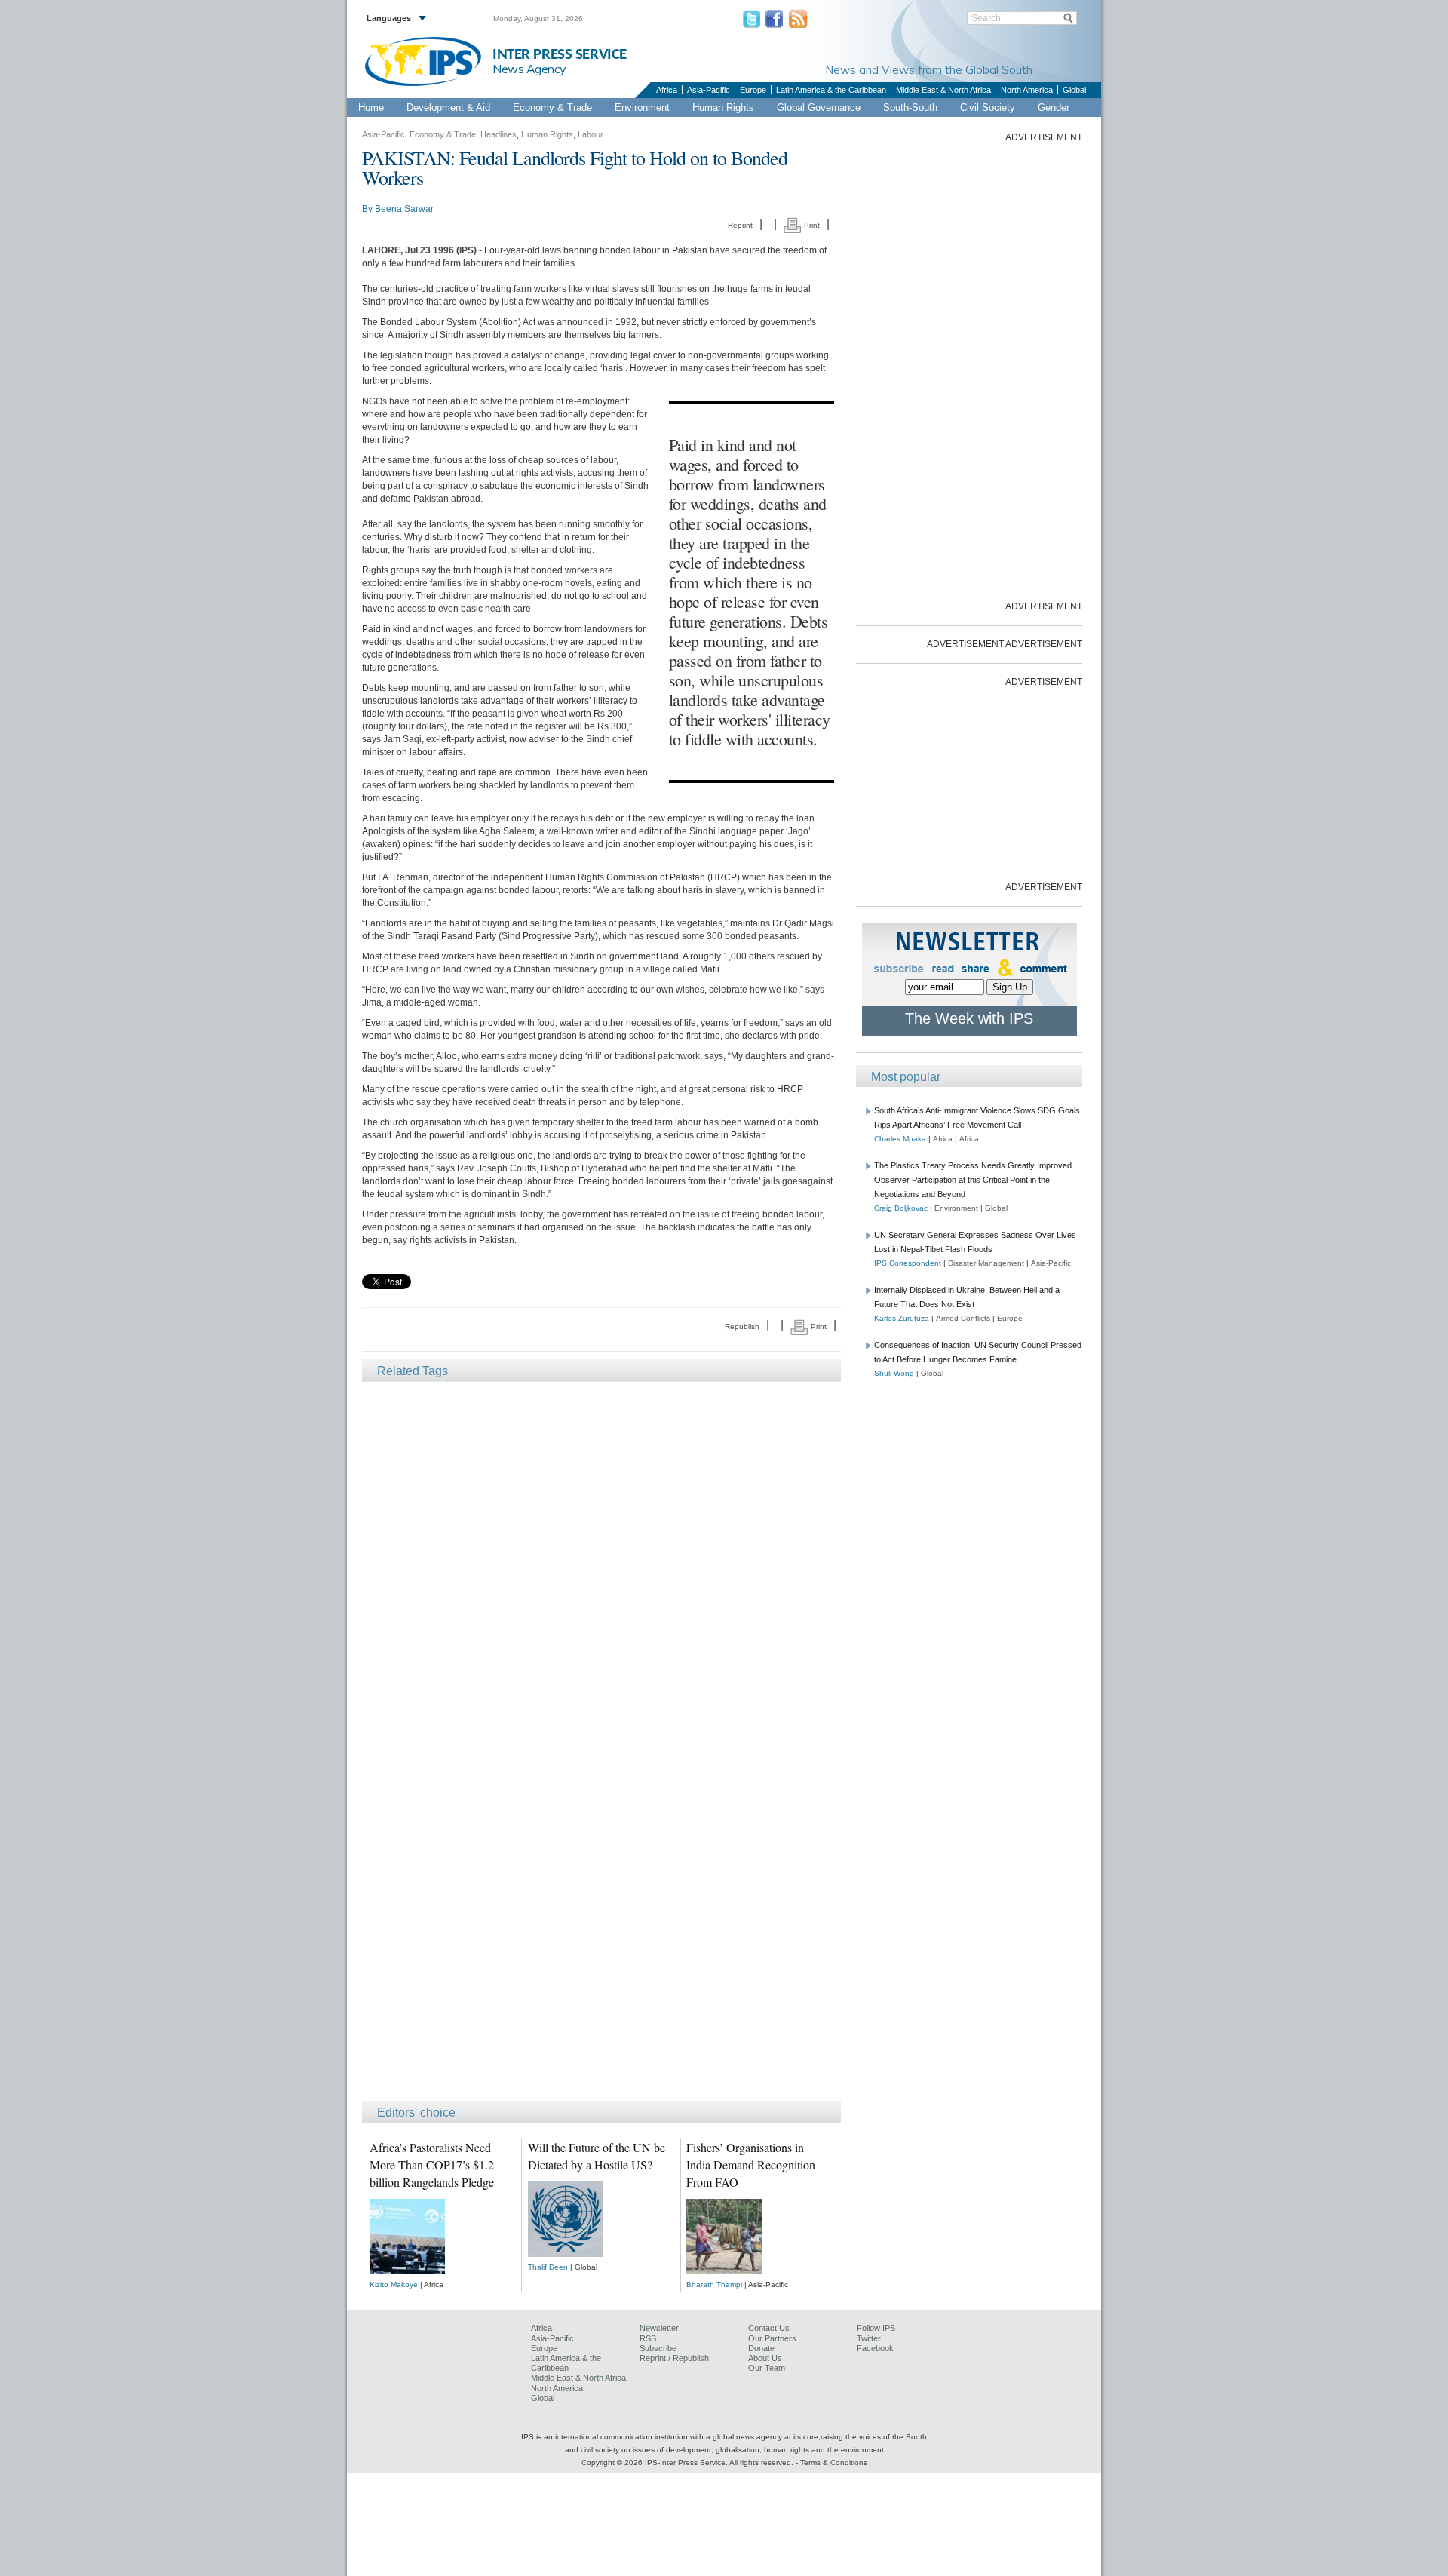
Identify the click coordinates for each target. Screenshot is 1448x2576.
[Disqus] (601, 1908)
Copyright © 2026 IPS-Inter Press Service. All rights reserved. (689, 2462)
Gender (1054, 107)
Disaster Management (986, 1263)
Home (371, 107)
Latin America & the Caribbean (831, 90)
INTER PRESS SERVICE (560, 55)
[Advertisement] (601, 1541)
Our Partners (772, 2338)
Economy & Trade (552, 107)
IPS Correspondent (908, 1263)
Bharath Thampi (714, 2284)
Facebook (875, 2348)
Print (811, 225)
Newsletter (659, 2328)
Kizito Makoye (394, 2284)
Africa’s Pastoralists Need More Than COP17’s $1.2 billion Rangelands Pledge (432, 2165)
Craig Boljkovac (901, 1208)
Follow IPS (876, 2328)
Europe (753, 90)
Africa (667, 90)
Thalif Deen (548, 2267)
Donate (761, 2348)
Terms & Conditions (834, 2462)
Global (1074, 90)
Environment (642, 107)
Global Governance (819, 107)
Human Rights (723, 107)
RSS (648, 2338)
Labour (591, 134)
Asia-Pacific (709, 90)
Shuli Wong (894, 1373)
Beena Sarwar (404, 209)
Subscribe (658, 2348)
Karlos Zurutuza (902, 1318)
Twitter (869, 2338)
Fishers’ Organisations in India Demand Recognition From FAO (751, 2165)
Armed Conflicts (963, 1318)
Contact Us (769, 2328)
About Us (765, 2358)
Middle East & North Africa (943, 90)
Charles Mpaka (900, 1139)
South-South (910, 107)
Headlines (499, 134)
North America (1027, 90)
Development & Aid (448, 107)
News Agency (529, 69)
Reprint (740, 225)
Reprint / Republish (674, 2358)
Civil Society (988, 107)
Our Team (767, 2368)
